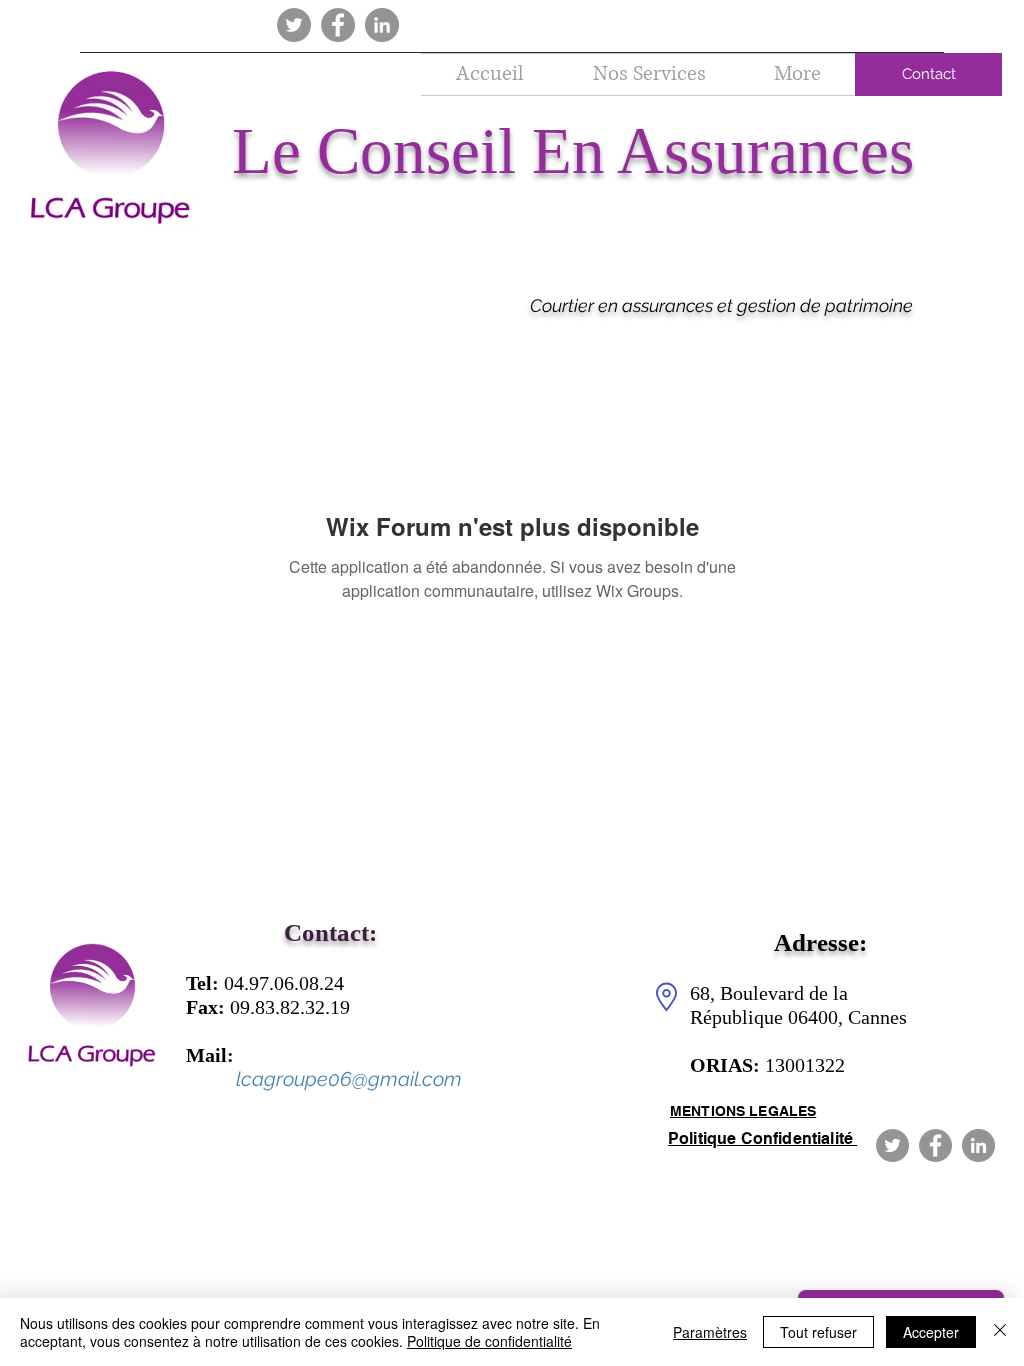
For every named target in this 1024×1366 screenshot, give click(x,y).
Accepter (931, 1332)
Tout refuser (818, 1332)
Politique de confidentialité (489, 1341)
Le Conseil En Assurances (573, 151)
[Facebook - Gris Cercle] (338, 25)
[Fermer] (1000, 1332)
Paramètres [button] (710, 1332)
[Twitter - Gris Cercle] (294, 25)
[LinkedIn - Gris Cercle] (382, 25)
